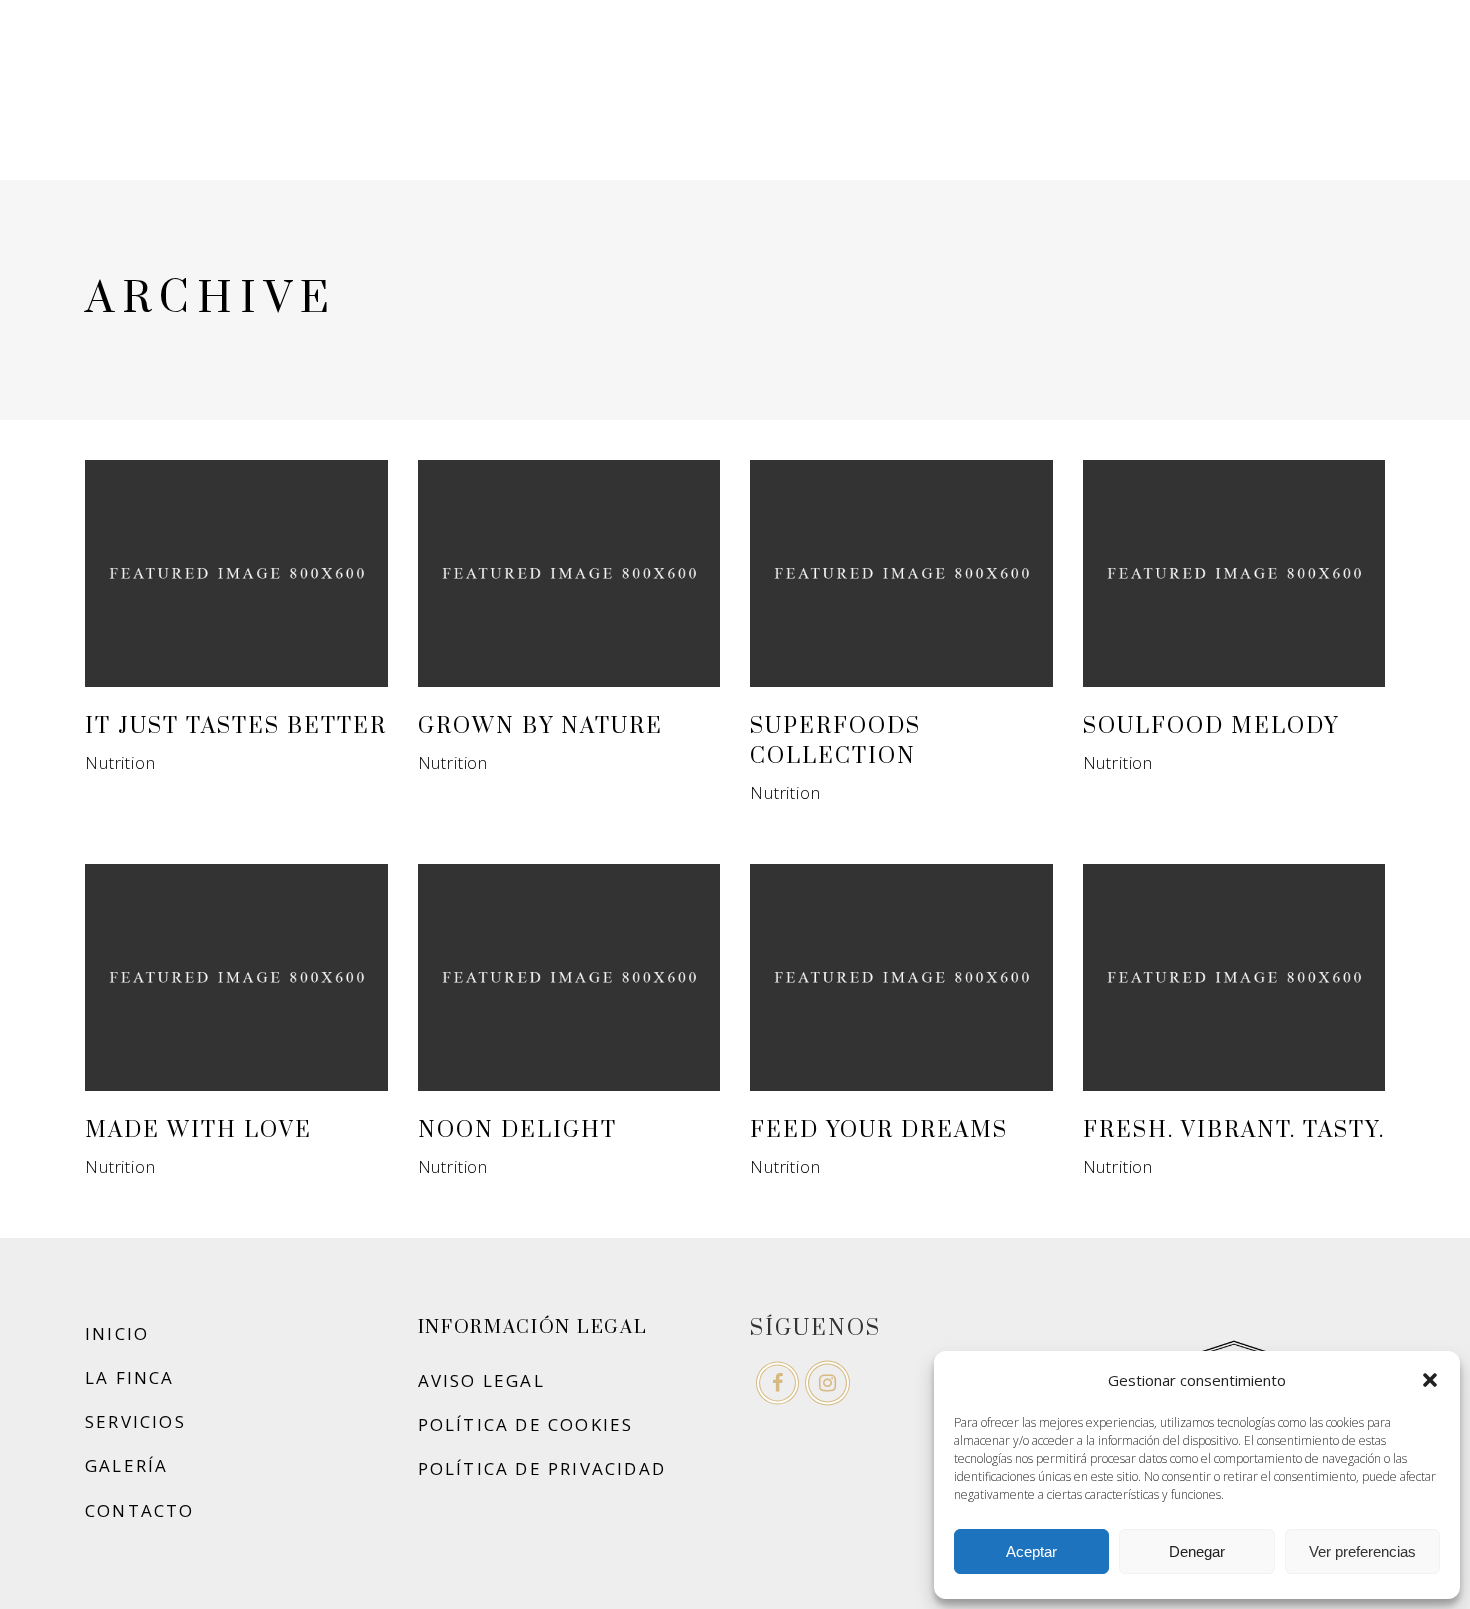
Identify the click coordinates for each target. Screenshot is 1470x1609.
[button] (1430, 1380)
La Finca (130, 1377)
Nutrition (120, 762)
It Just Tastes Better (236, 726)
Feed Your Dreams (879, 1130)
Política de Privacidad (542, 1468)
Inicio (117, 1333)
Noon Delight (517, 1130)
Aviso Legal (481, 1380)
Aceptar (1031, 1551)
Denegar (1197, 1551)
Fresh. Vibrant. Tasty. (1234, 1130)
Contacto (140, 1510)
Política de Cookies (526, 1424)
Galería (126, 1465)
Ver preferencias (1362, 1551)
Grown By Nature (540, 726)
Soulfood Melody (1211, 726)
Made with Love (198, 1130)
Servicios (135, 1421)
